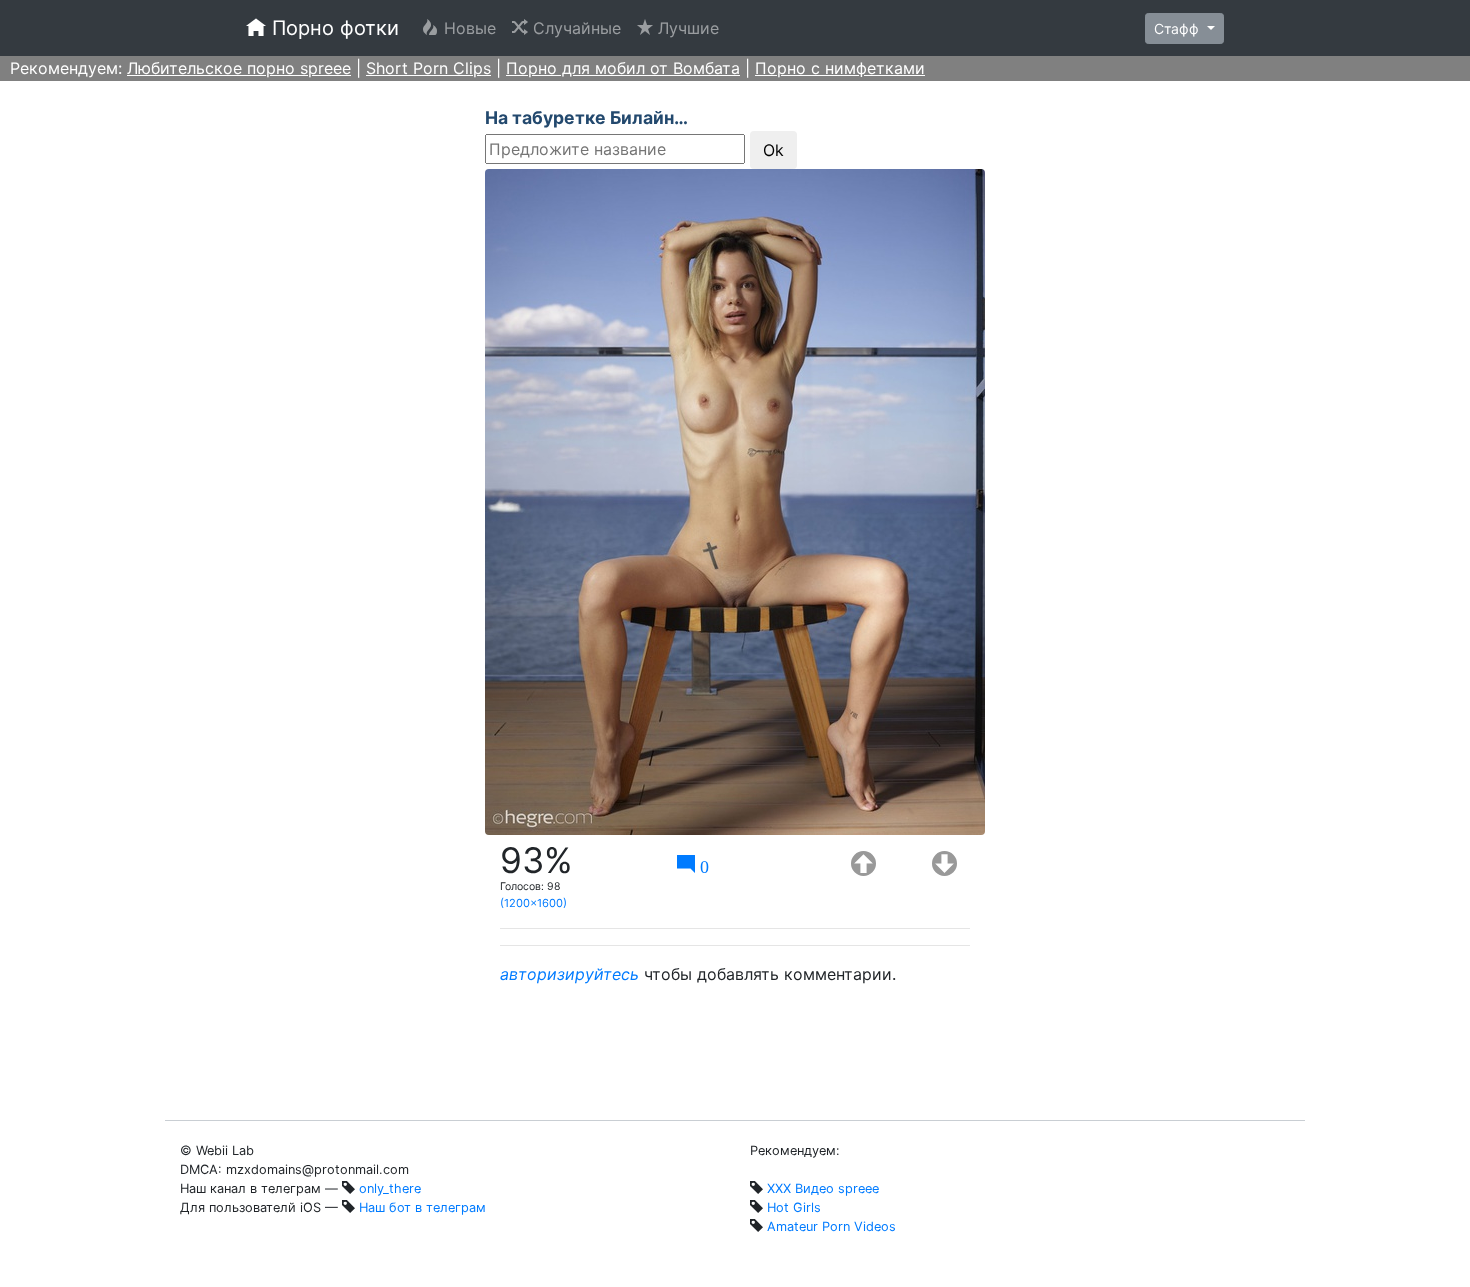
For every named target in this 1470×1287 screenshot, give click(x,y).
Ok (773, 150)
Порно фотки (332, 28)
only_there (390, 1188)
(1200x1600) (533, 903)
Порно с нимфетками (840, 68)
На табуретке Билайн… (586, 117)
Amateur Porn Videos (831, 1226)
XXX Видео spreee (823, 1188)
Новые (471, 28)
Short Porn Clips (428, 68)
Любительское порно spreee (239, 68)
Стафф (1178, 28)
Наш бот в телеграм (422, 1207)
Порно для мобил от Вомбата (623, 68)
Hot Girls (794, 1207)
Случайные (578, 28)
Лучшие (690, 28)
